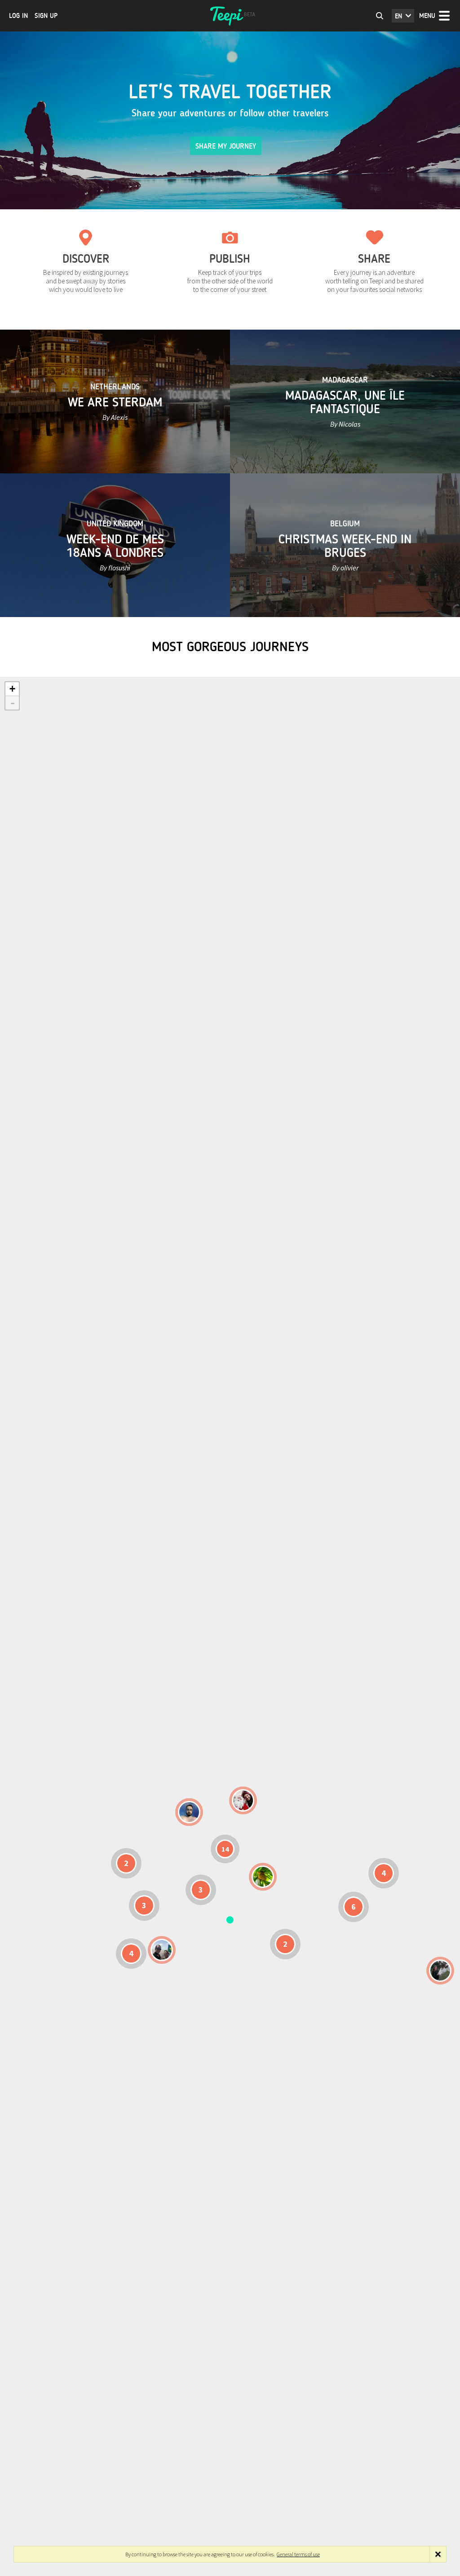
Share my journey (226, 146)
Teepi (230, 16)
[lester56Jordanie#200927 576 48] (263, 1877)
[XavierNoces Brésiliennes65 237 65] (162, 1950)
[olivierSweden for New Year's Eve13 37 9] (243, 1800)
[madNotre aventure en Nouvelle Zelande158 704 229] (440, 1971)
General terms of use (298, 2554)
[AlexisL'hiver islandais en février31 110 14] (189, 1812)
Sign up (46, 16)
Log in (18, 16)
